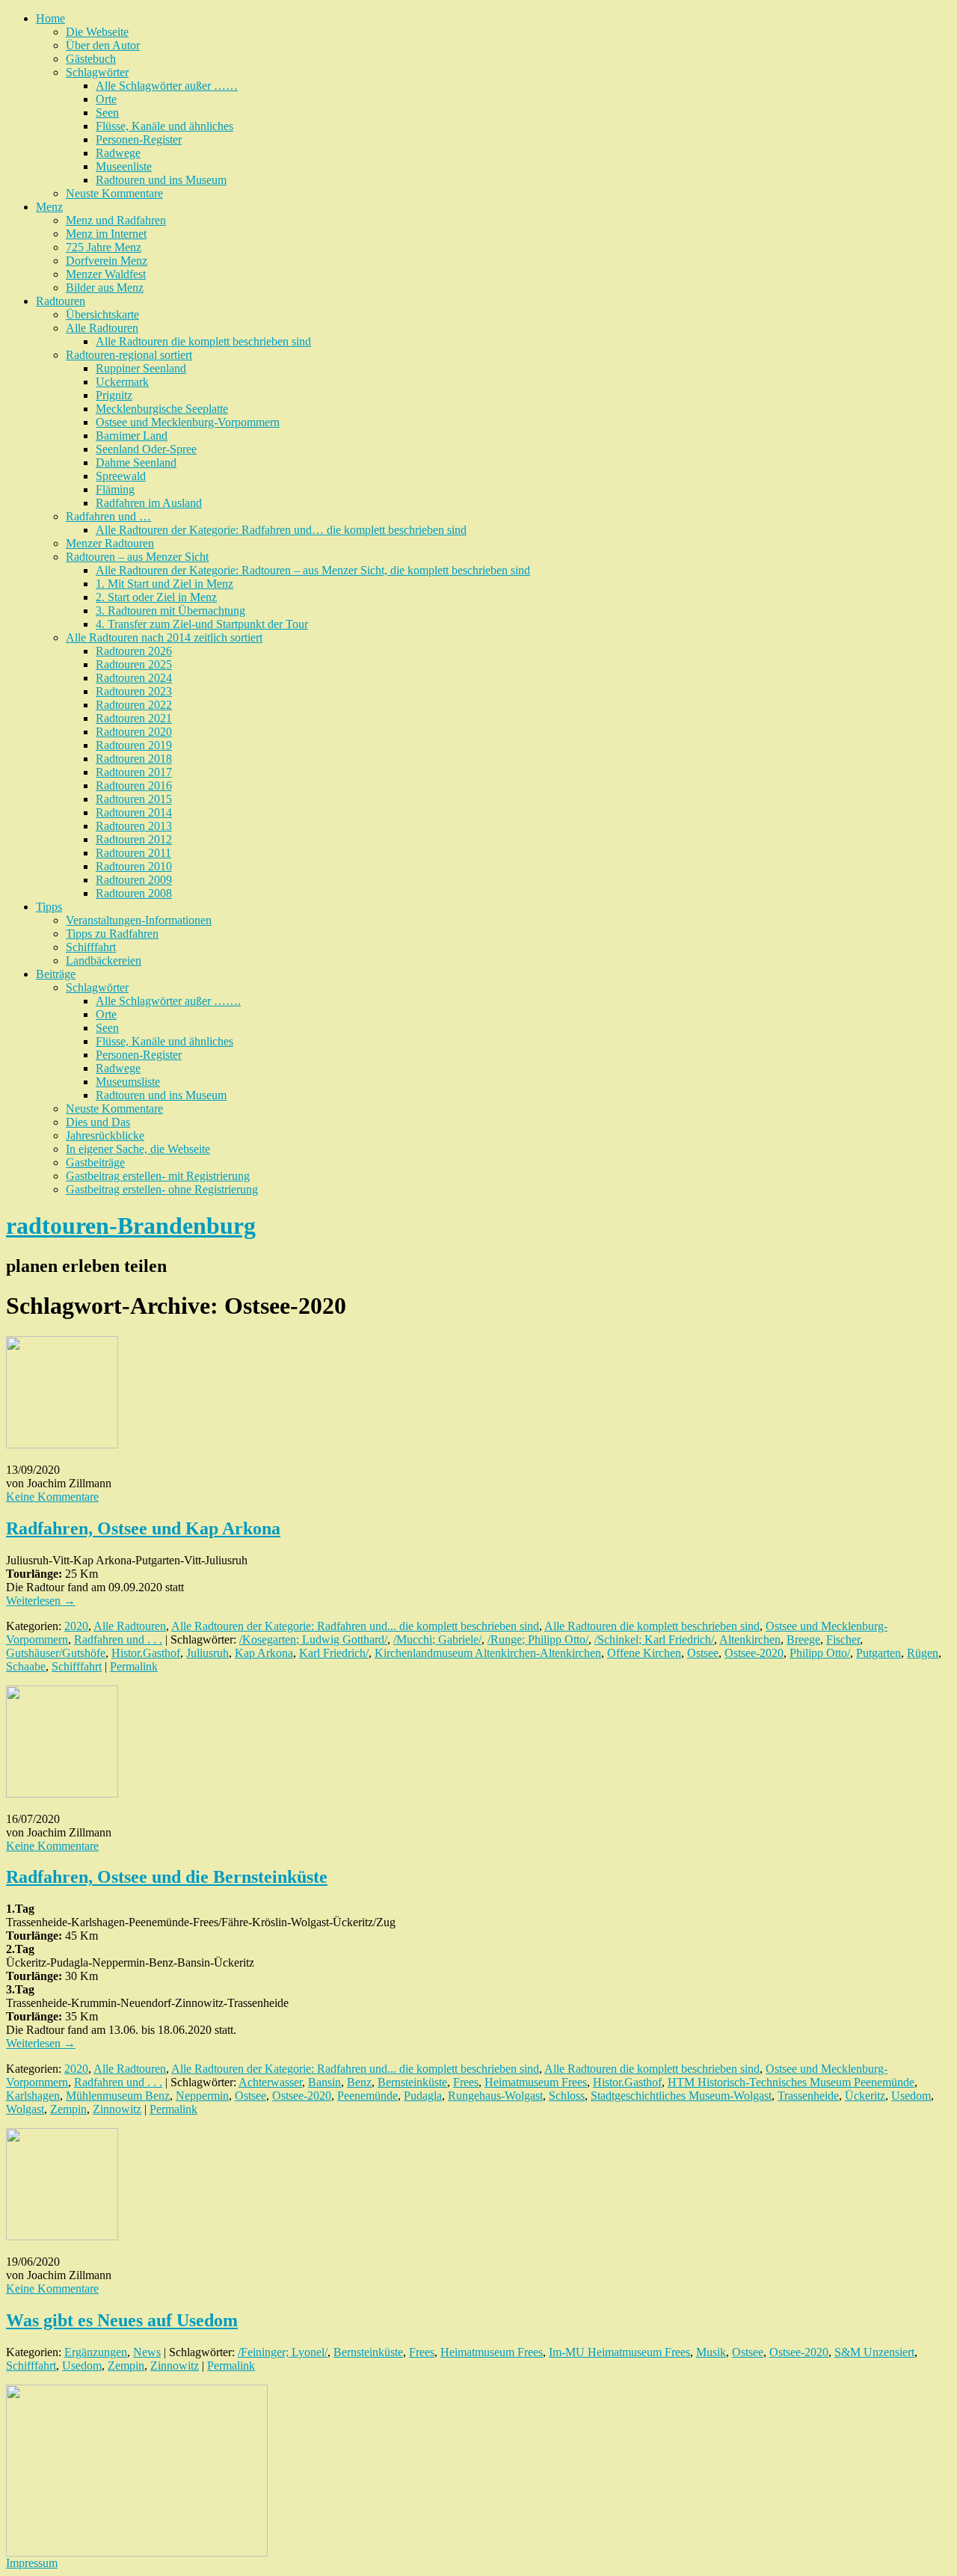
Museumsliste (128, 1082)
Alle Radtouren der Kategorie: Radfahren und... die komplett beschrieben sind (355, 1626)
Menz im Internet (106, 234)
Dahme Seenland (136, 462)
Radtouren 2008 (134, 893)
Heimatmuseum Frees (536, 2082)
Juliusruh (207, 1653)
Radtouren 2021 (134, 718)
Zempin (68, 2109)
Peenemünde (367, 2096)
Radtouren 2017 (134, 772)
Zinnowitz (117, 2109)
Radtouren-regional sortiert (129, 355)
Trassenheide (808, 2096)
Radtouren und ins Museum (161, 180)
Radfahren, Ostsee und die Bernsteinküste (167, 1877)
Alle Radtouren (102, 328)
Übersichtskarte (102, 314)
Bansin (324, 2082)
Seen (107, 113)
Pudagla (423, 2096)
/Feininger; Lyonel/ (283, 2352)
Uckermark (122, 382)
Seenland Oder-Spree (146, 449)
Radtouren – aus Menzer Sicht (137, 557)
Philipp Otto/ (820, 1653)
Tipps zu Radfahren (112, 934)
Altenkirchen (750, 1639)
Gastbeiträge (95, 1162)
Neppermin (202, 2096)
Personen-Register (139, 139)
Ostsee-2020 (754, 1653)
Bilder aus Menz (105, 288)
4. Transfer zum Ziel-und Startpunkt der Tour (202, 624)
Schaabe (26, 1666)
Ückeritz (865, 2096)
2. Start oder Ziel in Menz (156, 597)
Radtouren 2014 (134, 812)
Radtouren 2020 (134, 732)
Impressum (32, 2563)
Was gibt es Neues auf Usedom (122, 2320)
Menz (49, 207)
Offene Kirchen (644, 1653)
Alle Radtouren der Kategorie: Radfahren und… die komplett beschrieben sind (281, 530)
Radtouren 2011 (133, 853)
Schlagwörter (97, 72)
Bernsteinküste (412, 2082)
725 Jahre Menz (104, 247)
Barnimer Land (132, 436)
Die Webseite (97, 32)
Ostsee (703, 1653)
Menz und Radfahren (116, 220)
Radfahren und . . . (118, 1639)
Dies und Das (98, 1122)
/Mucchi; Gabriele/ (437, 1639)
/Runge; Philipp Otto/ (538, 1639)
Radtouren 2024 (134, 678)
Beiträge (56, 974)
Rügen (923, 1653)
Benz (359, 2082)
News (147, 2352)
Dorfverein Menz (107, 261)
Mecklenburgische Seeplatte (162, 409)
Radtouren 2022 (134, 705)
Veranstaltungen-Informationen (139, 920)
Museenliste (124, 166)
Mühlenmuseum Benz (118, 2096)
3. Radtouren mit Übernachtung (170, 611)
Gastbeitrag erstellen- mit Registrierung (158, 1176)
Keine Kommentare (52, 1497)
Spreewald (121, 476)
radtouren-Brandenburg (131, 1226)
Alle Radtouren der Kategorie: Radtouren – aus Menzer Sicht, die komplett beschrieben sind (313, 570)
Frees (466, 2082)
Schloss (567, 2096)
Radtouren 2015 (134, 799)
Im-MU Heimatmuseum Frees (619, 2352)
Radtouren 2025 (134, 664)
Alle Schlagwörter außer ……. (168, 1001)
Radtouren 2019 (134, 745)
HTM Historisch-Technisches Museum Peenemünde (791, 2082)
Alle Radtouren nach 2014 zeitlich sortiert (164, 637)
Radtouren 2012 (134, 839)
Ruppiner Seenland (141, 368)
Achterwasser (270, 2082)
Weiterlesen (41, 1601)
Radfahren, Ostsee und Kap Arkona (143, 1528)
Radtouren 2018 (134, 759)
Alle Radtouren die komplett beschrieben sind (203, 341)
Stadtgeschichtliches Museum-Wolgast (681, 2096)
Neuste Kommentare (114, 193)
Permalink (134, 1666)
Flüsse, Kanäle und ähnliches (164, 126)
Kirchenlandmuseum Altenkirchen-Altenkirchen (488, 1653)
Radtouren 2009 (134, 880)
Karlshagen (33, 2096)
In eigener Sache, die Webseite (138, 1149)
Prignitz (114, 395)
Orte (106, 99)
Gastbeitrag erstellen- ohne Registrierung (162, 1189)
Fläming (115, 489)
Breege (803, 1639)
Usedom (911, 2096)
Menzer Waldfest (106, 274)
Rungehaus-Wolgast (495, 2096)
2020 (76, 1626)
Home (50, 18)
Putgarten (878, 1653)
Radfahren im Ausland (149, 503)
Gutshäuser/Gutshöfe (56, 1653)
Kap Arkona (264, 1653)
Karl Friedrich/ (334, 1653)
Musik (711, 2352)
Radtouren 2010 (134, 866)
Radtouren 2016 (134, 786)
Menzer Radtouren (110, 543)
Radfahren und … (108, 516)
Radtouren (61, 301)
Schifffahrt (91, 947)
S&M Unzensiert (874, 2352)
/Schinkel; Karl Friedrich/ (654, 1639)
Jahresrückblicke (105, 1135)
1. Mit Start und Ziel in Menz (164, 584)
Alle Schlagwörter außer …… (167, 86)
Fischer (843, 1639)
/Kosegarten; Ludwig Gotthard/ (313, 1639)
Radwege (118, 153)
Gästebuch (91, 59)
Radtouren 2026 (134, 651)
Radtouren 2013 (134, 826)
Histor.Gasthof (146, 1653)
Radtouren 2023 (134, 691)
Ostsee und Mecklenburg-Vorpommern (188, 422)
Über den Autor (103, 45)
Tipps (49, 907)
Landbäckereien (104, 960)
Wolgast (25, 2109)
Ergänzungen (96, 2352)
